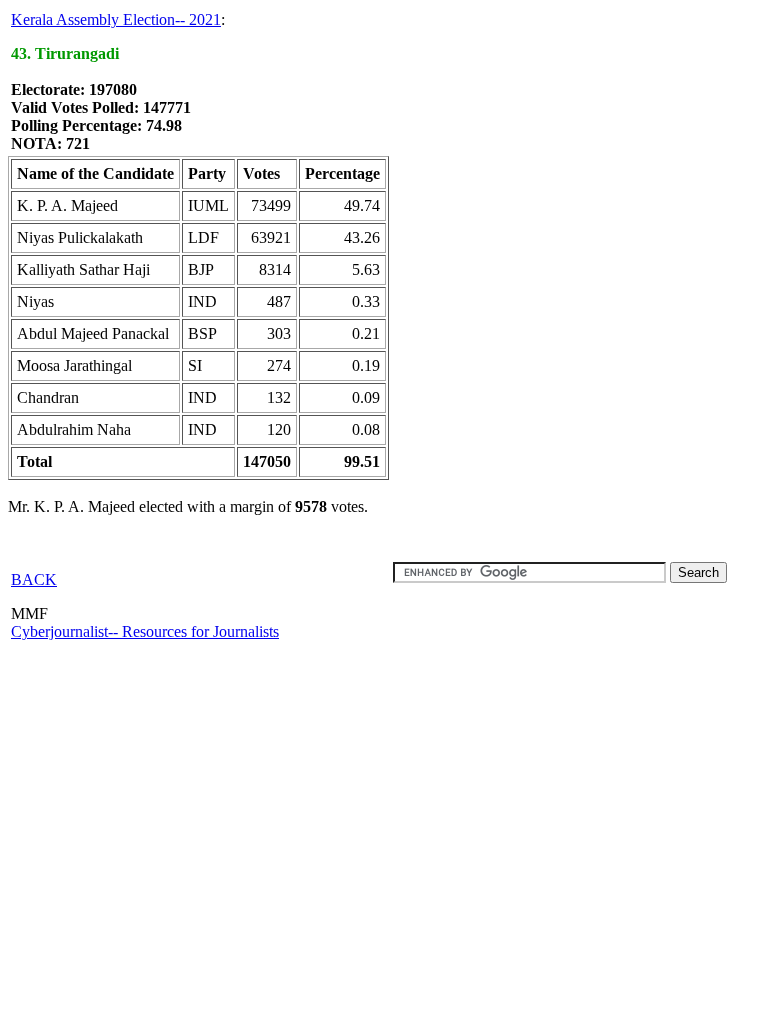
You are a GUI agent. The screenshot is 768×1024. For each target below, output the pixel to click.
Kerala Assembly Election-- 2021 (116, 19)
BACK (34, 579)
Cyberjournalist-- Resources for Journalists (145, 631)
